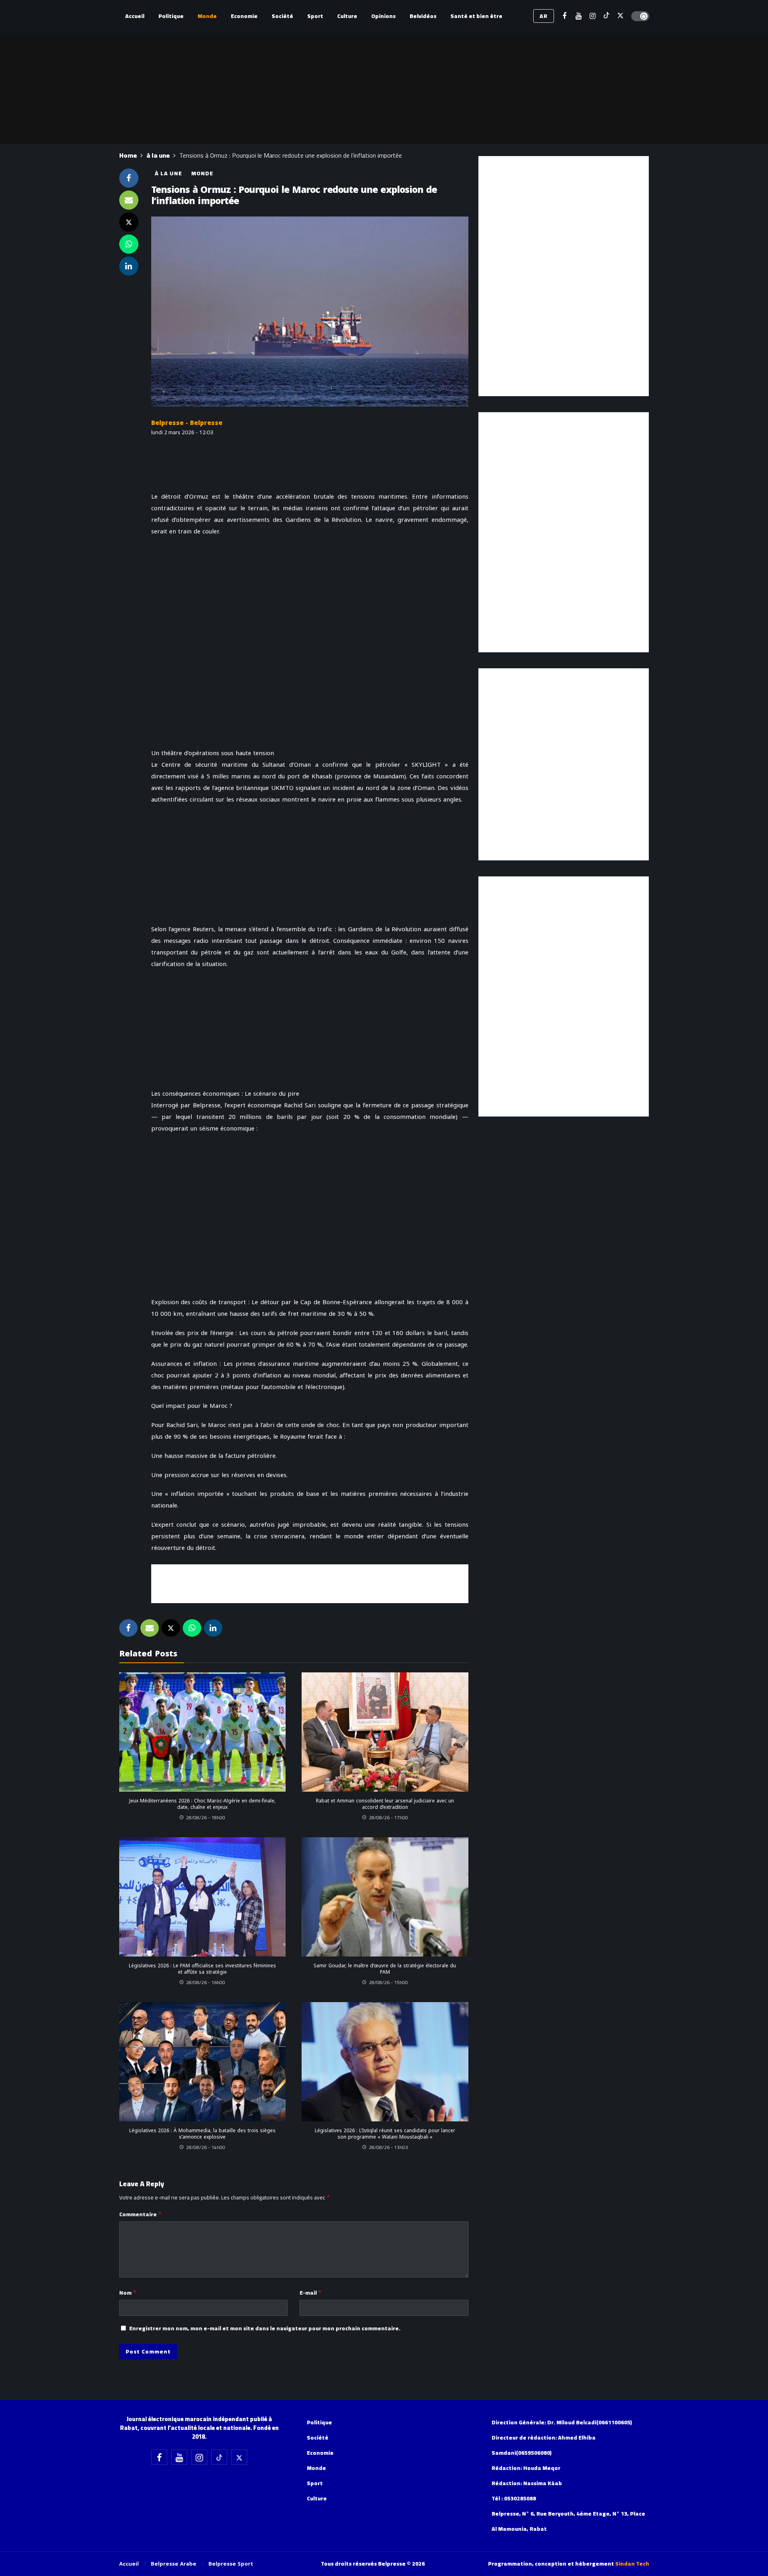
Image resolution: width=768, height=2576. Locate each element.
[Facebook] (565, 16)
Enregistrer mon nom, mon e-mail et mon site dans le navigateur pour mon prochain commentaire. (265, 2328)
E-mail (311, 2293)
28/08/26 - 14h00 (206, 2147)
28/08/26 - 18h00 (206, 1817)
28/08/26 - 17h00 (388, 1817)
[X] (621, 16)
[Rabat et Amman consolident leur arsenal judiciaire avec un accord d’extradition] (385, 1732)
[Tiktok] (607, 16)
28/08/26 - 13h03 (388, 2147)
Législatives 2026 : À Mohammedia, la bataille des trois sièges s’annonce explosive (202, 2134)
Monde (202, 173)
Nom (128, 2293)
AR (544, 16)
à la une (168, 173)
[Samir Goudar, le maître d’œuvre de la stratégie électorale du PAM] (385, 1897)
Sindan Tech (632, 2564)
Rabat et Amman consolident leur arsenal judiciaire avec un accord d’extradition (385, 1804)
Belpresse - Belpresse (187, 423)
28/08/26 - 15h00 (388, 1982)
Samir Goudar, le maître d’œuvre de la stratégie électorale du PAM (385, 1969)
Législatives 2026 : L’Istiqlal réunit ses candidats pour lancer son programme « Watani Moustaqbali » (385, 2134)
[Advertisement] (310, 1582)
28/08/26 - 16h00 (206, 1982)
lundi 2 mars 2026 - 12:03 (182, 432)
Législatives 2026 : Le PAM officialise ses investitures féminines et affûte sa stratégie (202, 1969)
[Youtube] (579, 16)
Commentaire (141, 2214)
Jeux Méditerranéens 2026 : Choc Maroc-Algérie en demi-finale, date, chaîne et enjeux (202, 1804)
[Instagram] (593, 16)
